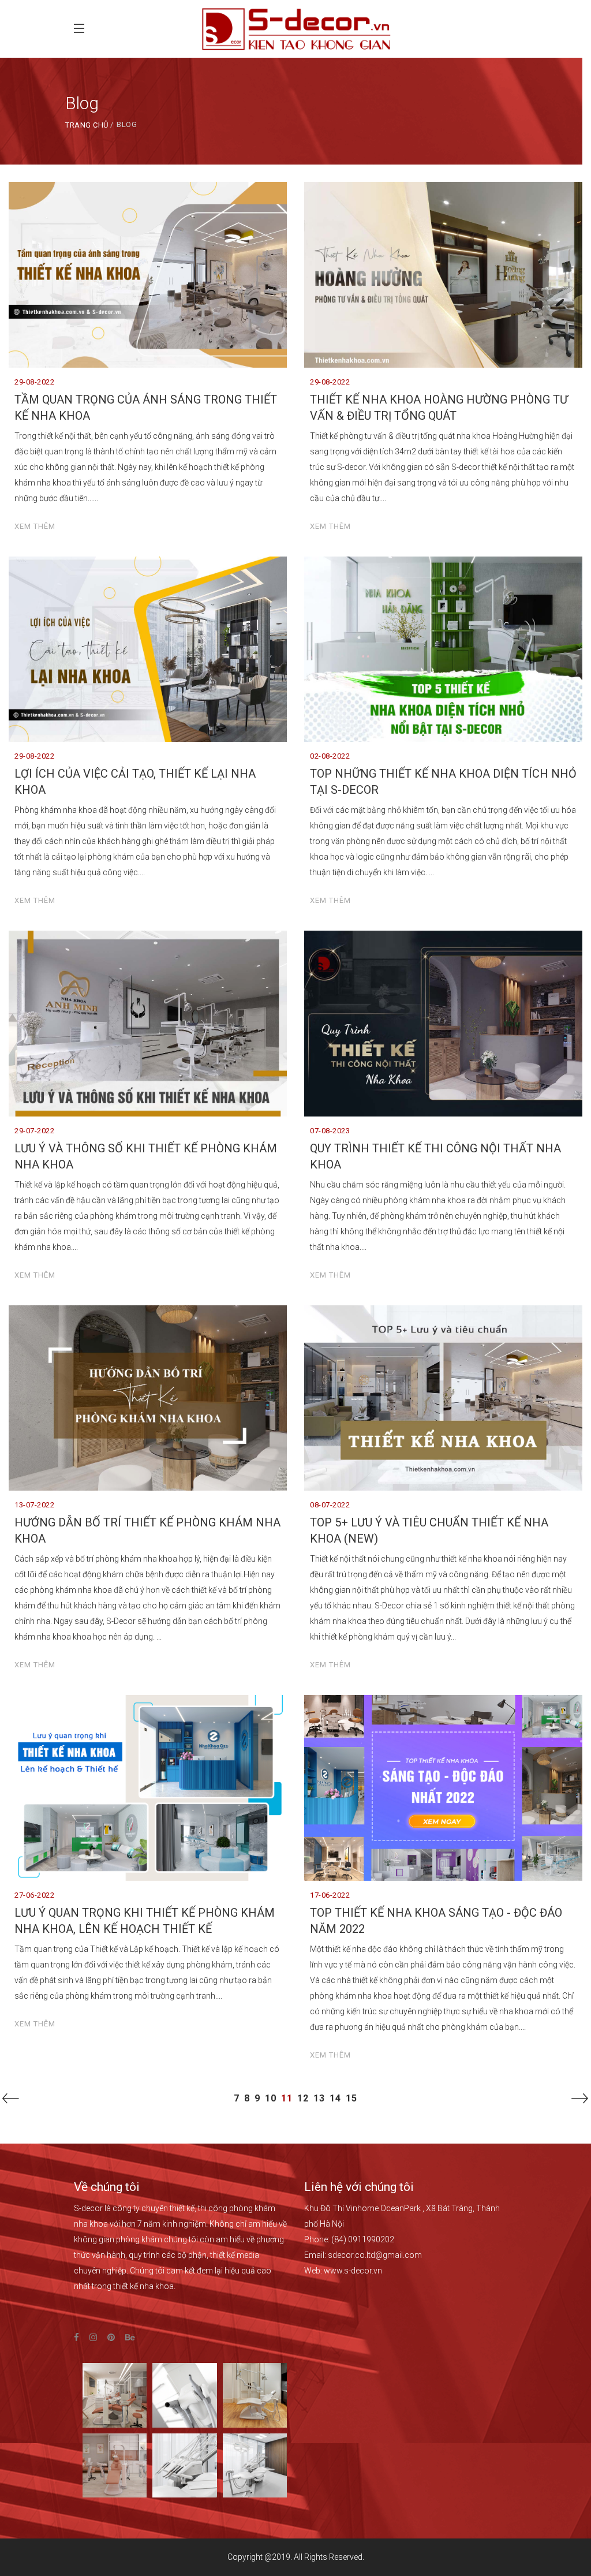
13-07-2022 (34, 1505)
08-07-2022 (330, 1505)
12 (303, 2098)
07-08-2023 (330, 1131)
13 (319, 2098)
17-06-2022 (330, 1895)
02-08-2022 (330, 756)
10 (271, 2098)
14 (335, 2098)
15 (351, 2098)
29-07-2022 (34, 1131)
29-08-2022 (34, 382)
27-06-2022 (34, 1895)
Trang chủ (87, 125)
